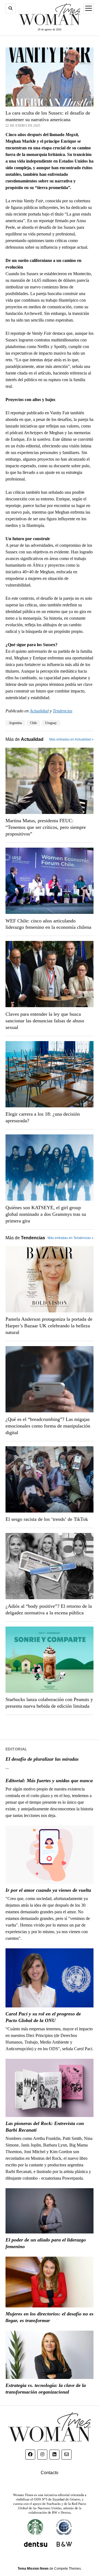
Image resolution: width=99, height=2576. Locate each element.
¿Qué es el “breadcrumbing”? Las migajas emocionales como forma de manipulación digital (48, 1426)
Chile (33, 723)
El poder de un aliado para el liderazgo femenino (46, 2243)
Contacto (50, 2473)
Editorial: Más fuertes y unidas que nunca (49, 1781)
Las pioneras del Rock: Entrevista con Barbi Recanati (45, 2127)
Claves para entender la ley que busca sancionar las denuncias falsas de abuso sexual (45, 1021)
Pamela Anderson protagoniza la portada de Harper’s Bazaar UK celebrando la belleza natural (49, 1326)
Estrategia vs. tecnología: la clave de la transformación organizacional (46, 2389)
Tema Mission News (33, 2569)
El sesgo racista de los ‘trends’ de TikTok (47, 1519)
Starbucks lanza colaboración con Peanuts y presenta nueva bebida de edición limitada (49, 1703)
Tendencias (63, 711)
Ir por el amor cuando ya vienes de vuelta (48, 1890)
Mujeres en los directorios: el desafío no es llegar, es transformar (50, 2317)
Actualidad (39, 711)
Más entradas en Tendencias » (71, 1238)
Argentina (15, 723)
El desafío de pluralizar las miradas (42, 1759)
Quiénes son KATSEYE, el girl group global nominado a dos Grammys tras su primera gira (46, 1214)
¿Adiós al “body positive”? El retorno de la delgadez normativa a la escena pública (49, 1609)
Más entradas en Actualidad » (71, 739)
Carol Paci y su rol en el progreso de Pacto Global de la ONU (43, 2017)
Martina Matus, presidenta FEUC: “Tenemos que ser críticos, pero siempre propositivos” (46, 827)
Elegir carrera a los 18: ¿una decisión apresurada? (43, 1117)
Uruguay (51, 723)
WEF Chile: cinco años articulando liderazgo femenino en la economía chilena (48, 924)
